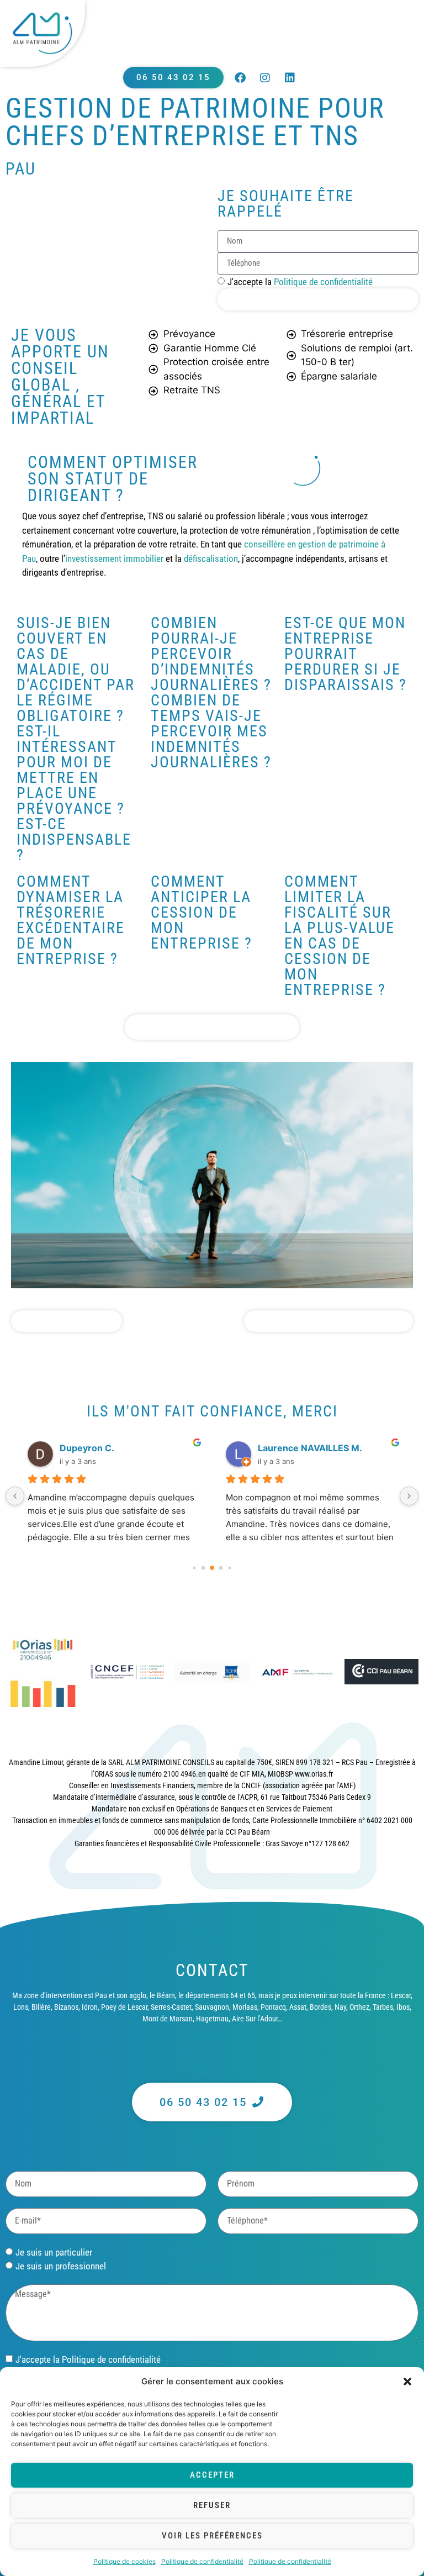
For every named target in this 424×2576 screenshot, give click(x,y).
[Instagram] (265, 78)
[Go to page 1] (203, 1568)
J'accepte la (300, 282)
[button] (407, 2382)
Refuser (212, 2505)
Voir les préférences (212, 2536)
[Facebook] (240, 78)
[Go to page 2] (212, 1568)
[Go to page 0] (194, 1568)
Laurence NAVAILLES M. (310, 1448)
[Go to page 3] (221, 1568)
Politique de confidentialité (202, 2561)
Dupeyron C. (87, 1448)
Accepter (212, 2475)
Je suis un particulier (54, 2252)
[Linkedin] (290, 78)
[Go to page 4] (229, 1568)
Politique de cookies (124, 2561)
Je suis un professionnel (61, 2266)
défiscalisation (211, 559)
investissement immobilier (114, 559)
